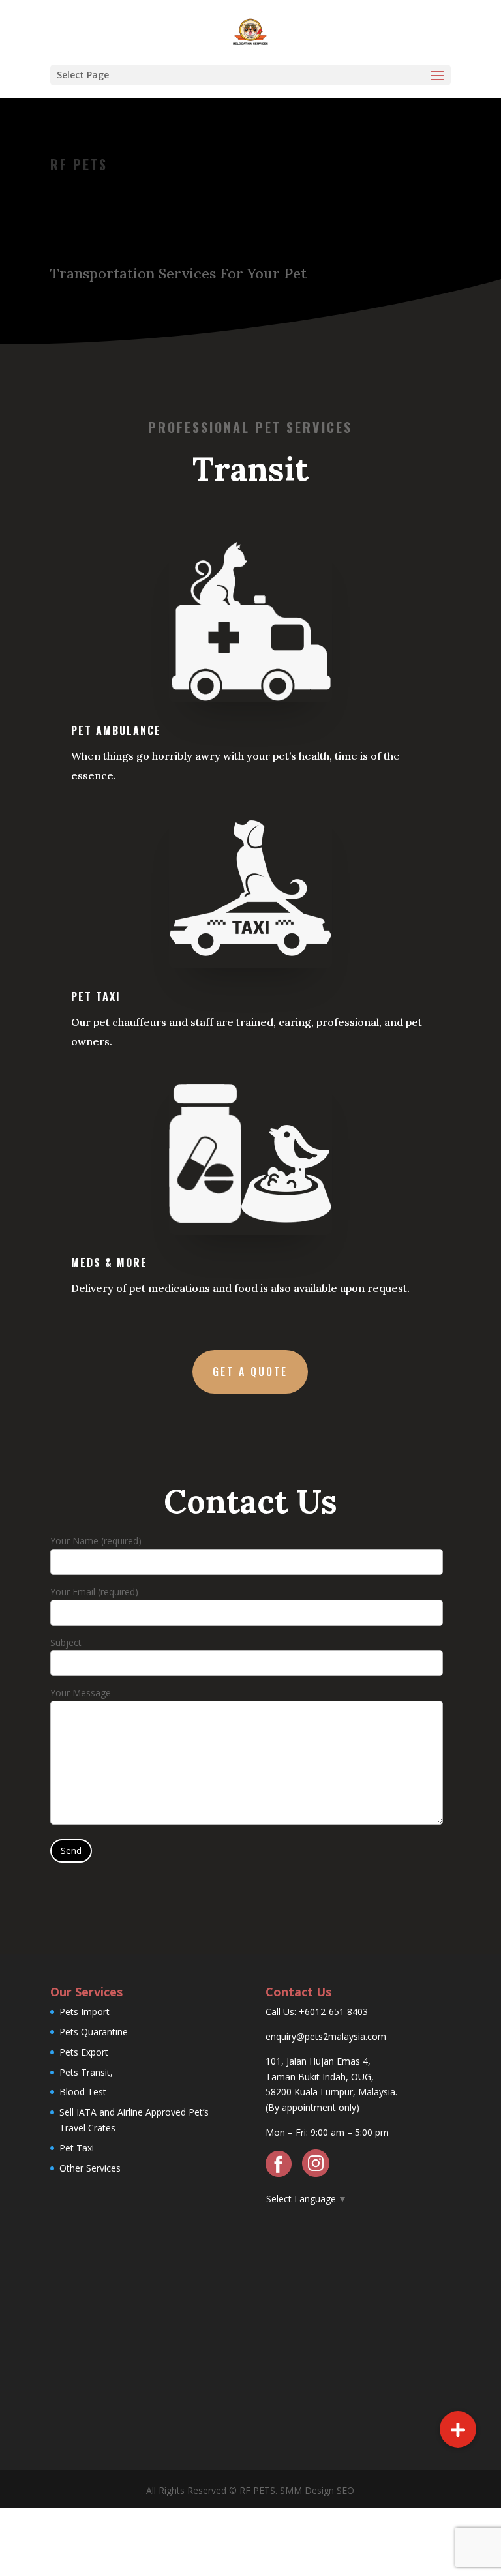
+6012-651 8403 (333, 2012)
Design (318, 2490)
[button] (458, 2429)
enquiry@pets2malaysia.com (326, 2036)
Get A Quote (250, 1371)
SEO (344, 2490)
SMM (291, 2490)
